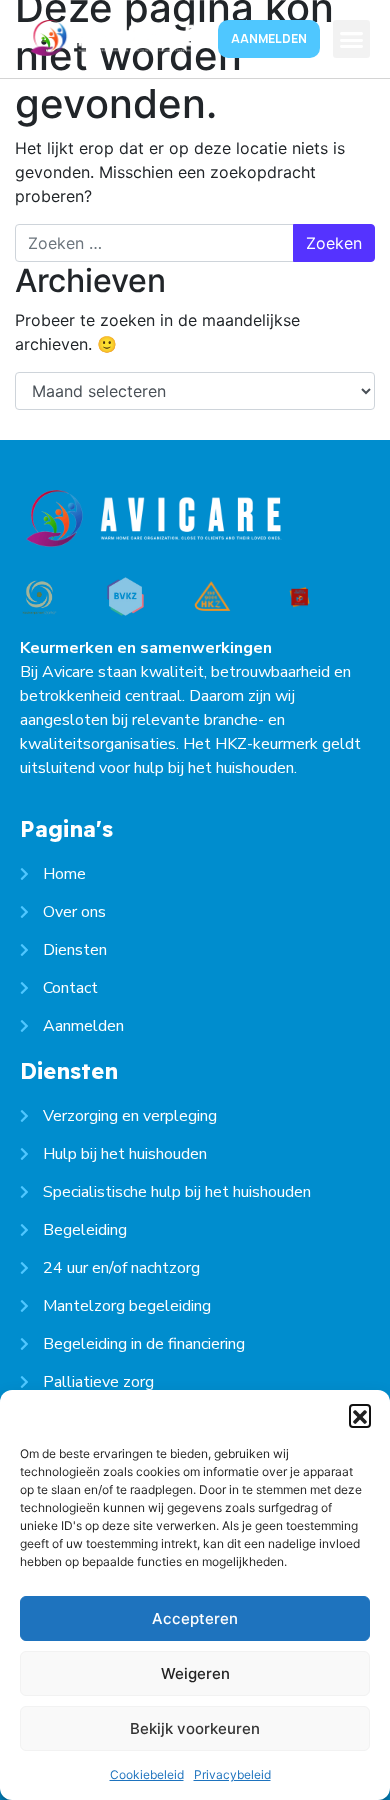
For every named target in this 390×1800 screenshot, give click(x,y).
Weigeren (195, 1673)
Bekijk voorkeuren (195, 1728)
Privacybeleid (232, 1774)
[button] (360, 1415)
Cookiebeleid (147, 1774)
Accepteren (195, 1618)
